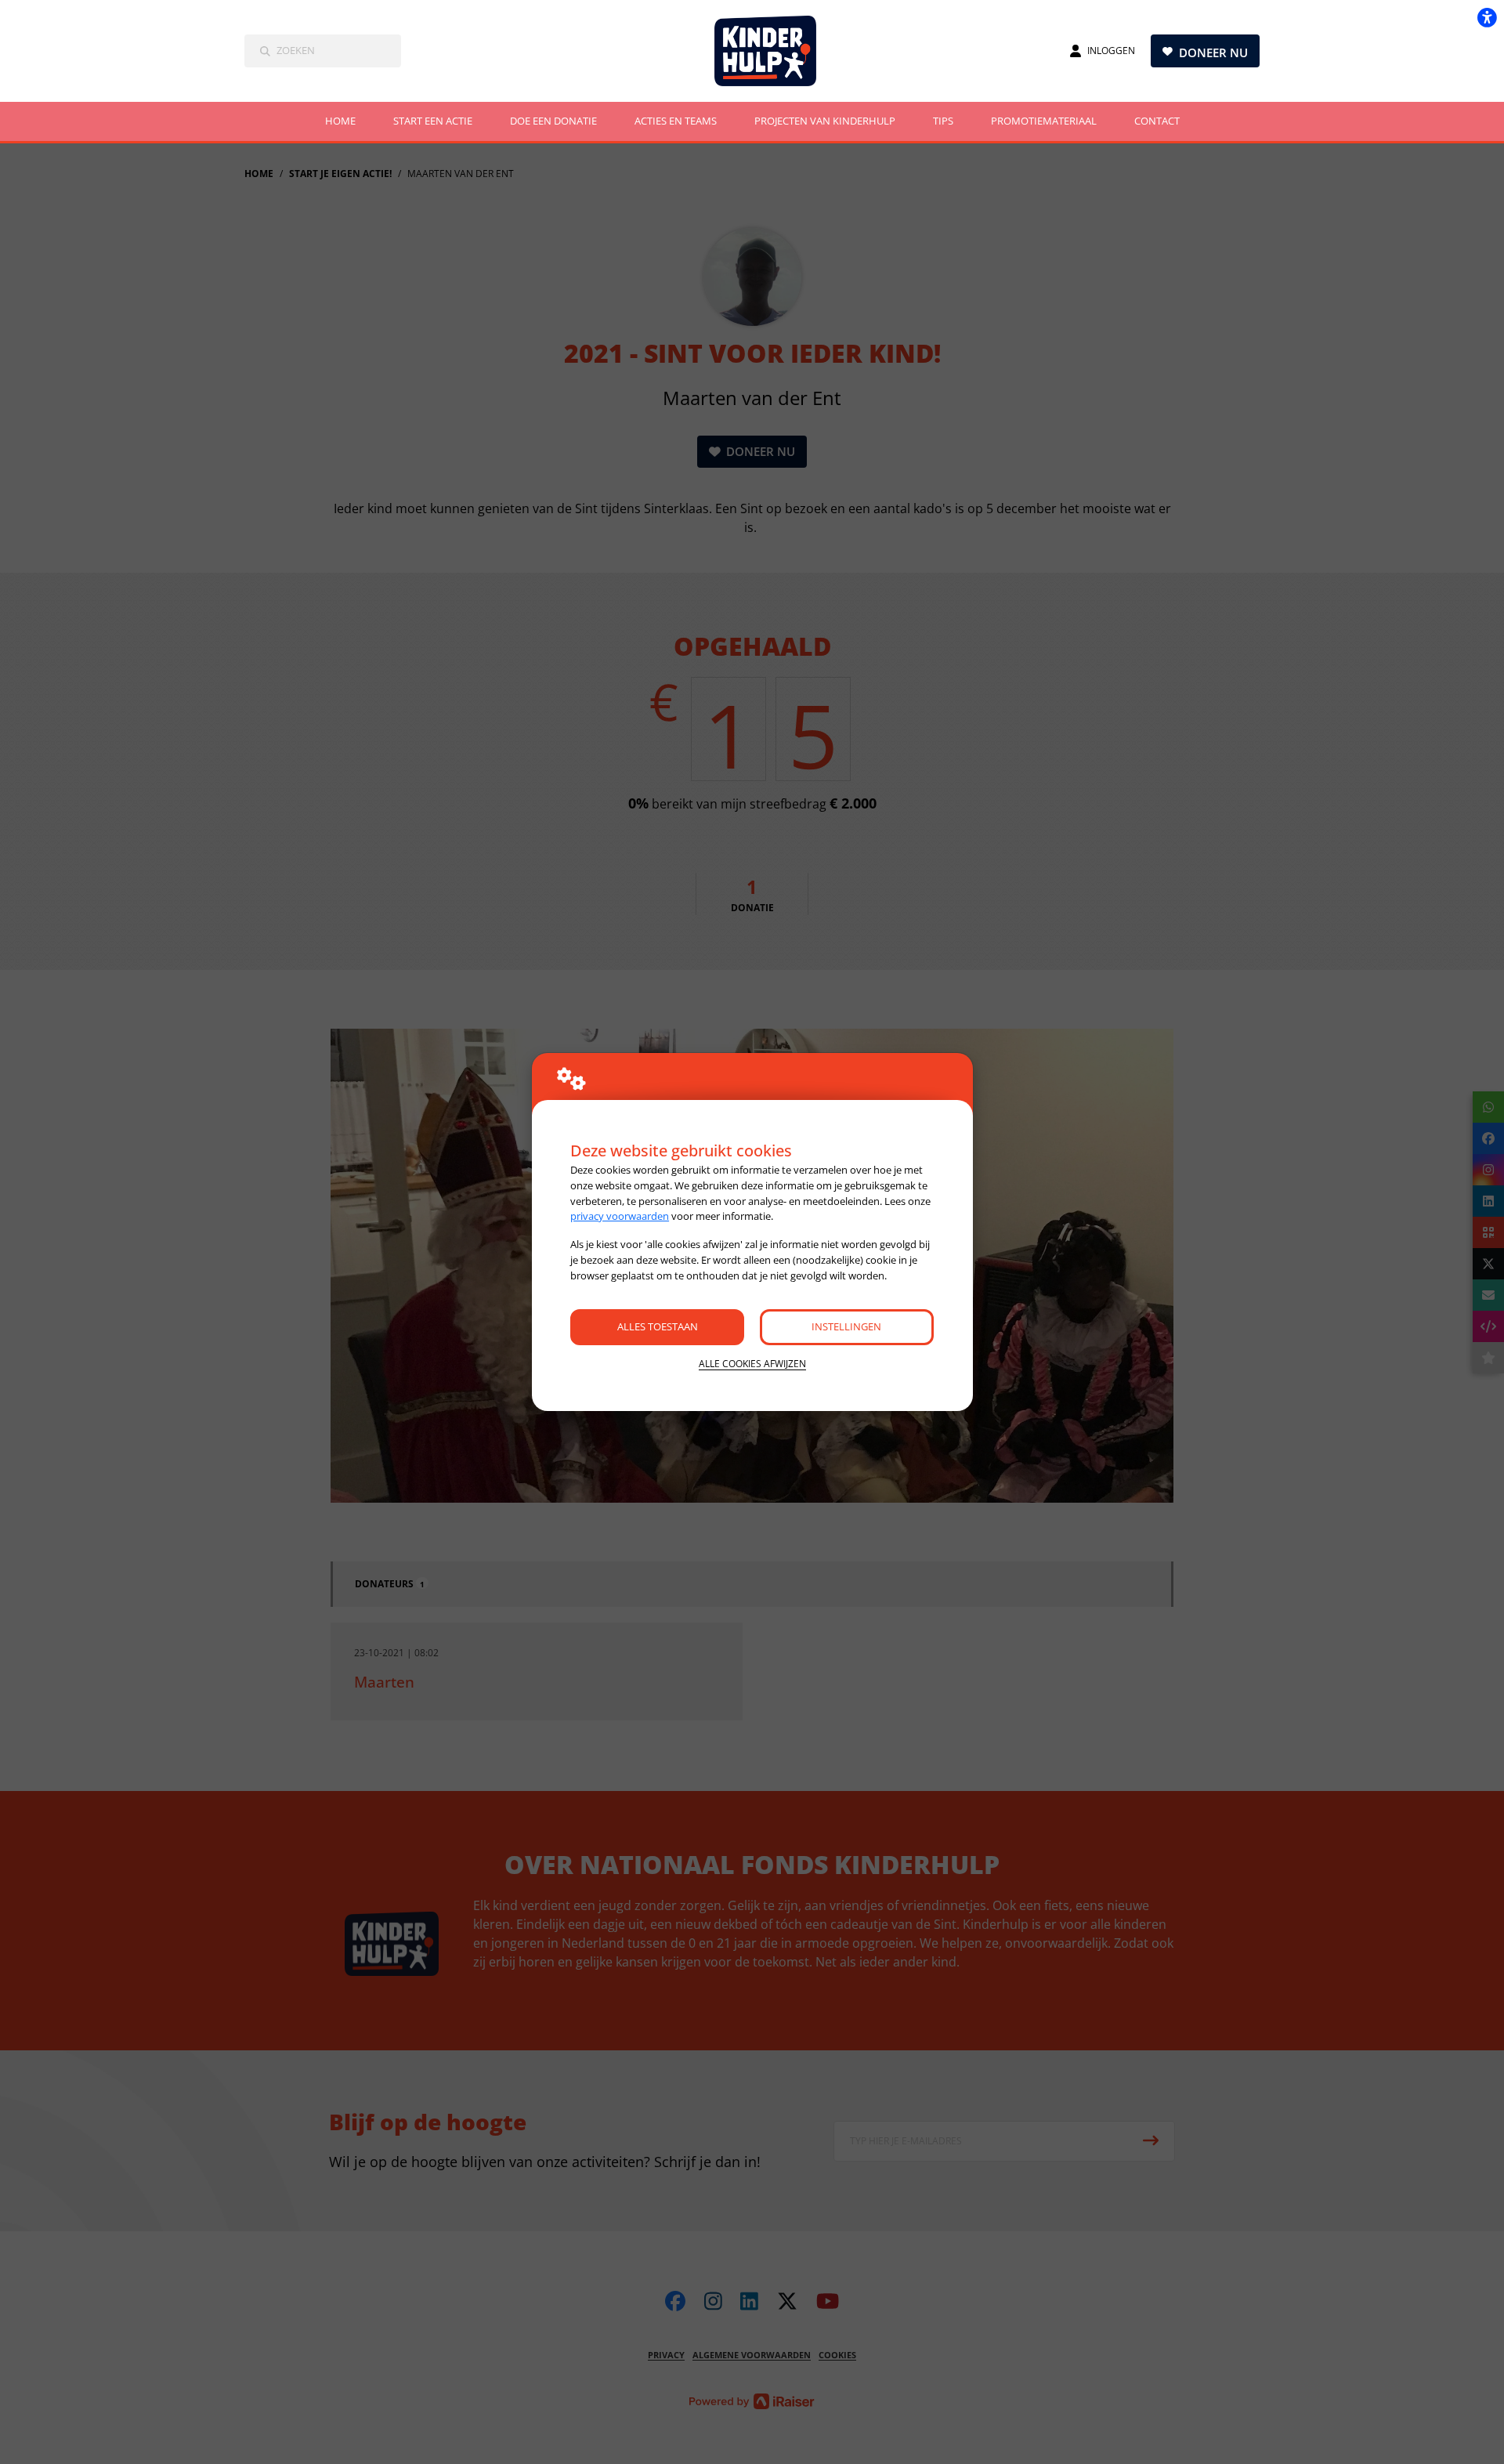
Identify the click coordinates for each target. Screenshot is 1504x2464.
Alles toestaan (658, 1326)
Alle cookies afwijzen (752, 1364)
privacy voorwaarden (620, 1216)
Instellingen (846, 1326)
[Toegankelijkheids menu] (1487, 17)
